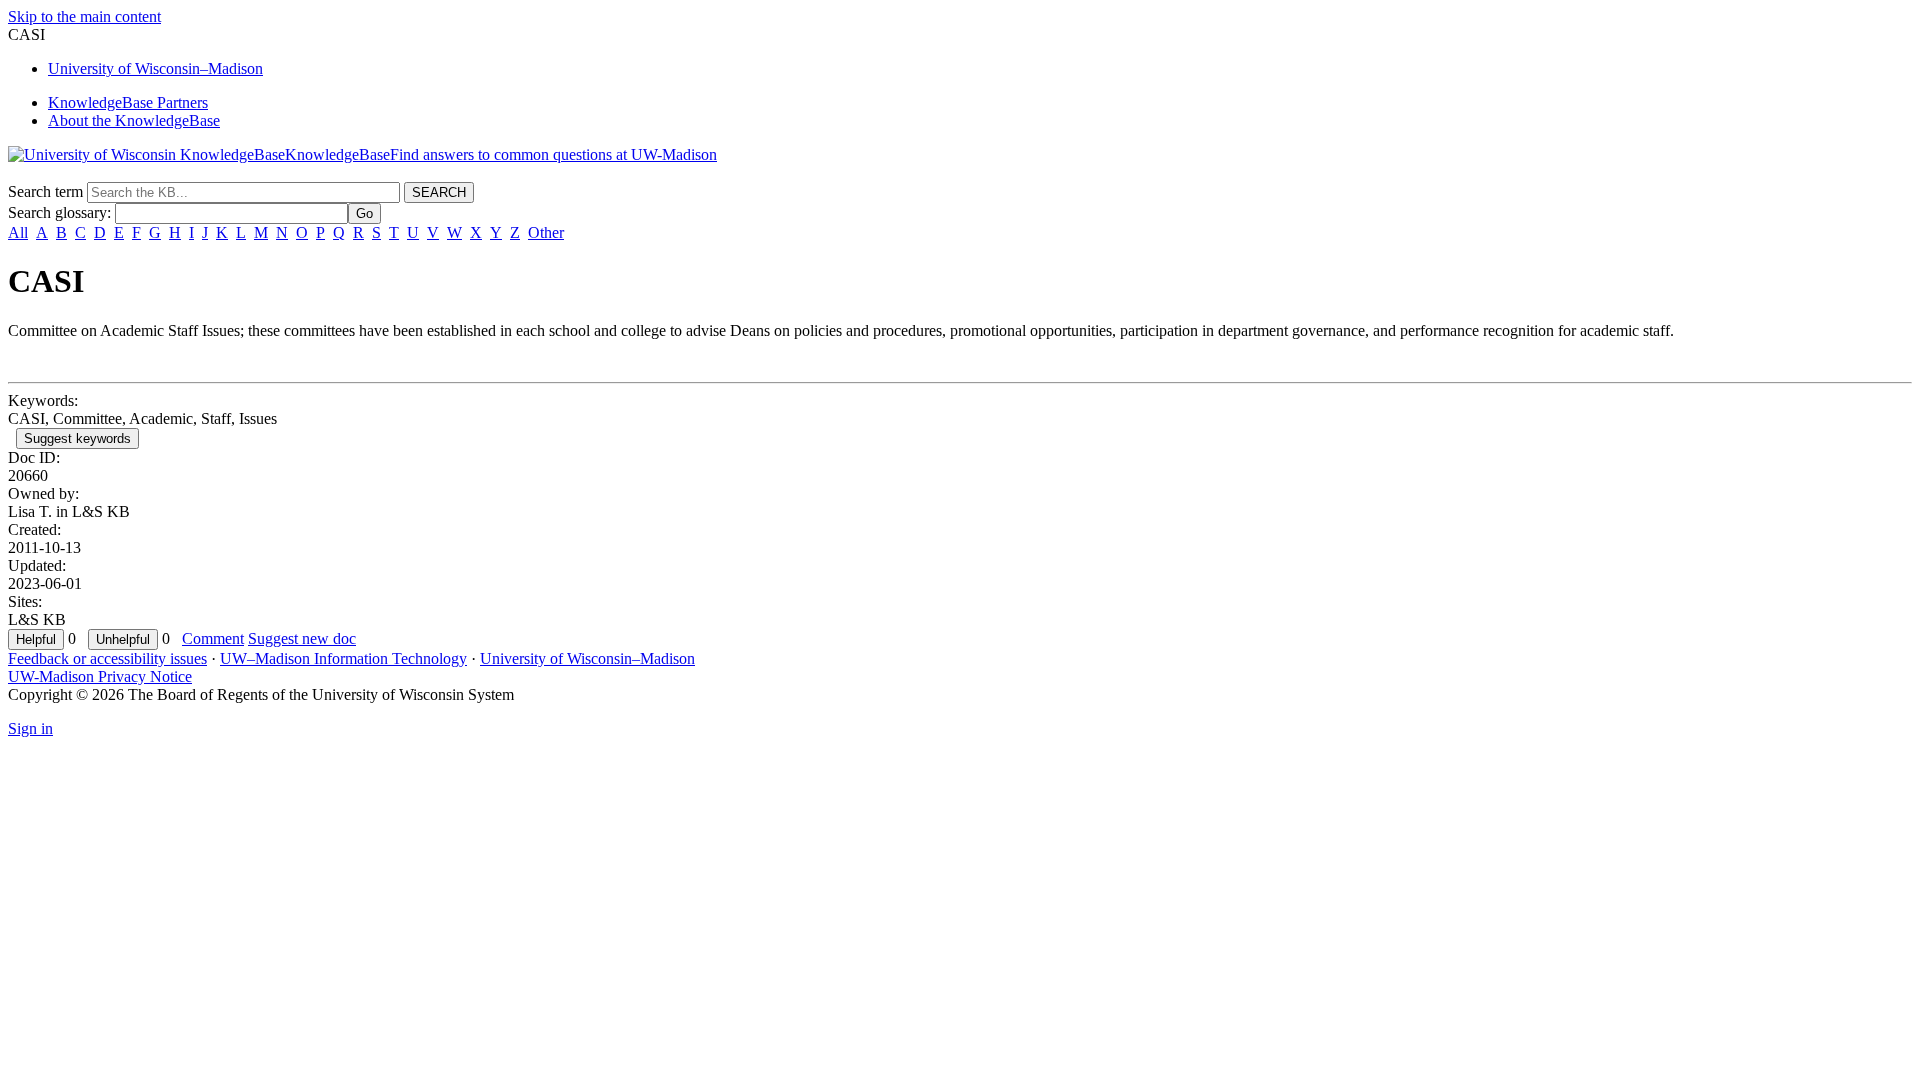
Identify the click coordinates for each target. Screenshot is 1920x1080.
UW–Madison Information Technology (343, 658)
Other (546, 232)
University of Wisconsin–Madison (587, 658)
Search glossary (57, 212)
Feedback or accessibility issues (107, 658)
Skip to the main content (84, 16)
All (18, 232)
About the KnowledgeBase (134, 120)
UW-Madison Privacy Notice (100, 676)
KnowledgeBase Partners (128, 102)
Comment (213, 638)
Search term (45, 191)
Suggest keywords (77, 438)
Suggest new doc (302, 638)
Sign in (30, 728)
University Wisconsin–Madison (155, 68)
